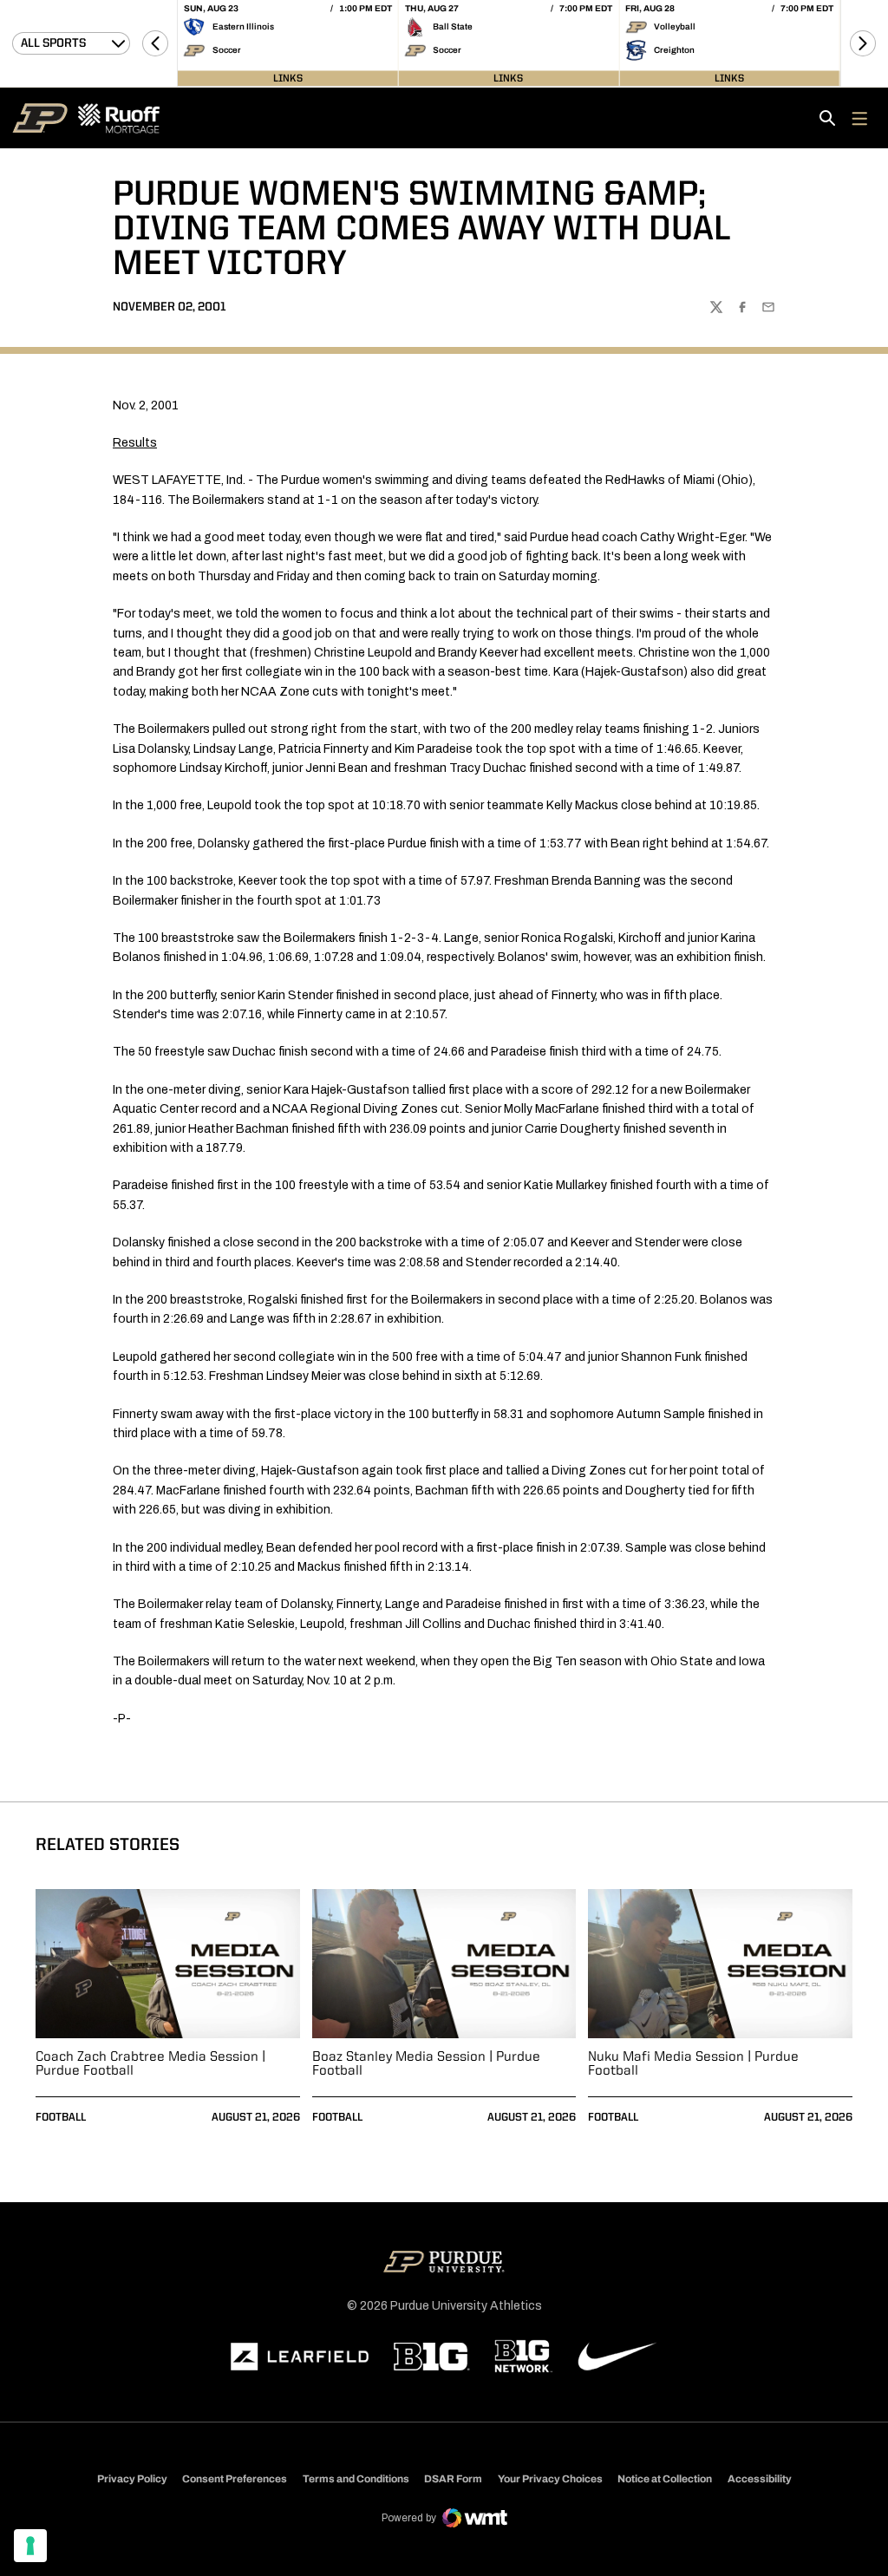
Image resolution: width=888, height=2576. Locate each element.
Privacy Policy (132, 2479)
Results (135, 443)
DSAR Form (453, 2479)
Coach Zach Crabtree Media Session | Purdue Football (150, 2064)
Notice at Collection (665, 2479)
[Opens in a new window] (300, 2357)
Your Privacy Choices (550, 2479)
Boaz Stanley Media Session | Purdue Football (426, 2064)
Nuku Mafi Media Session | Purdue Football (693, 2064)
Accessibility (760, 2478)
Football (61, 2118)
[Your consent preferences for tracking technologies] (30, 2546)
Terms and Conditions (356, 2479)
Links (288, 78)
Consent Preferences (235, 2479)
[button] (155, 43)
